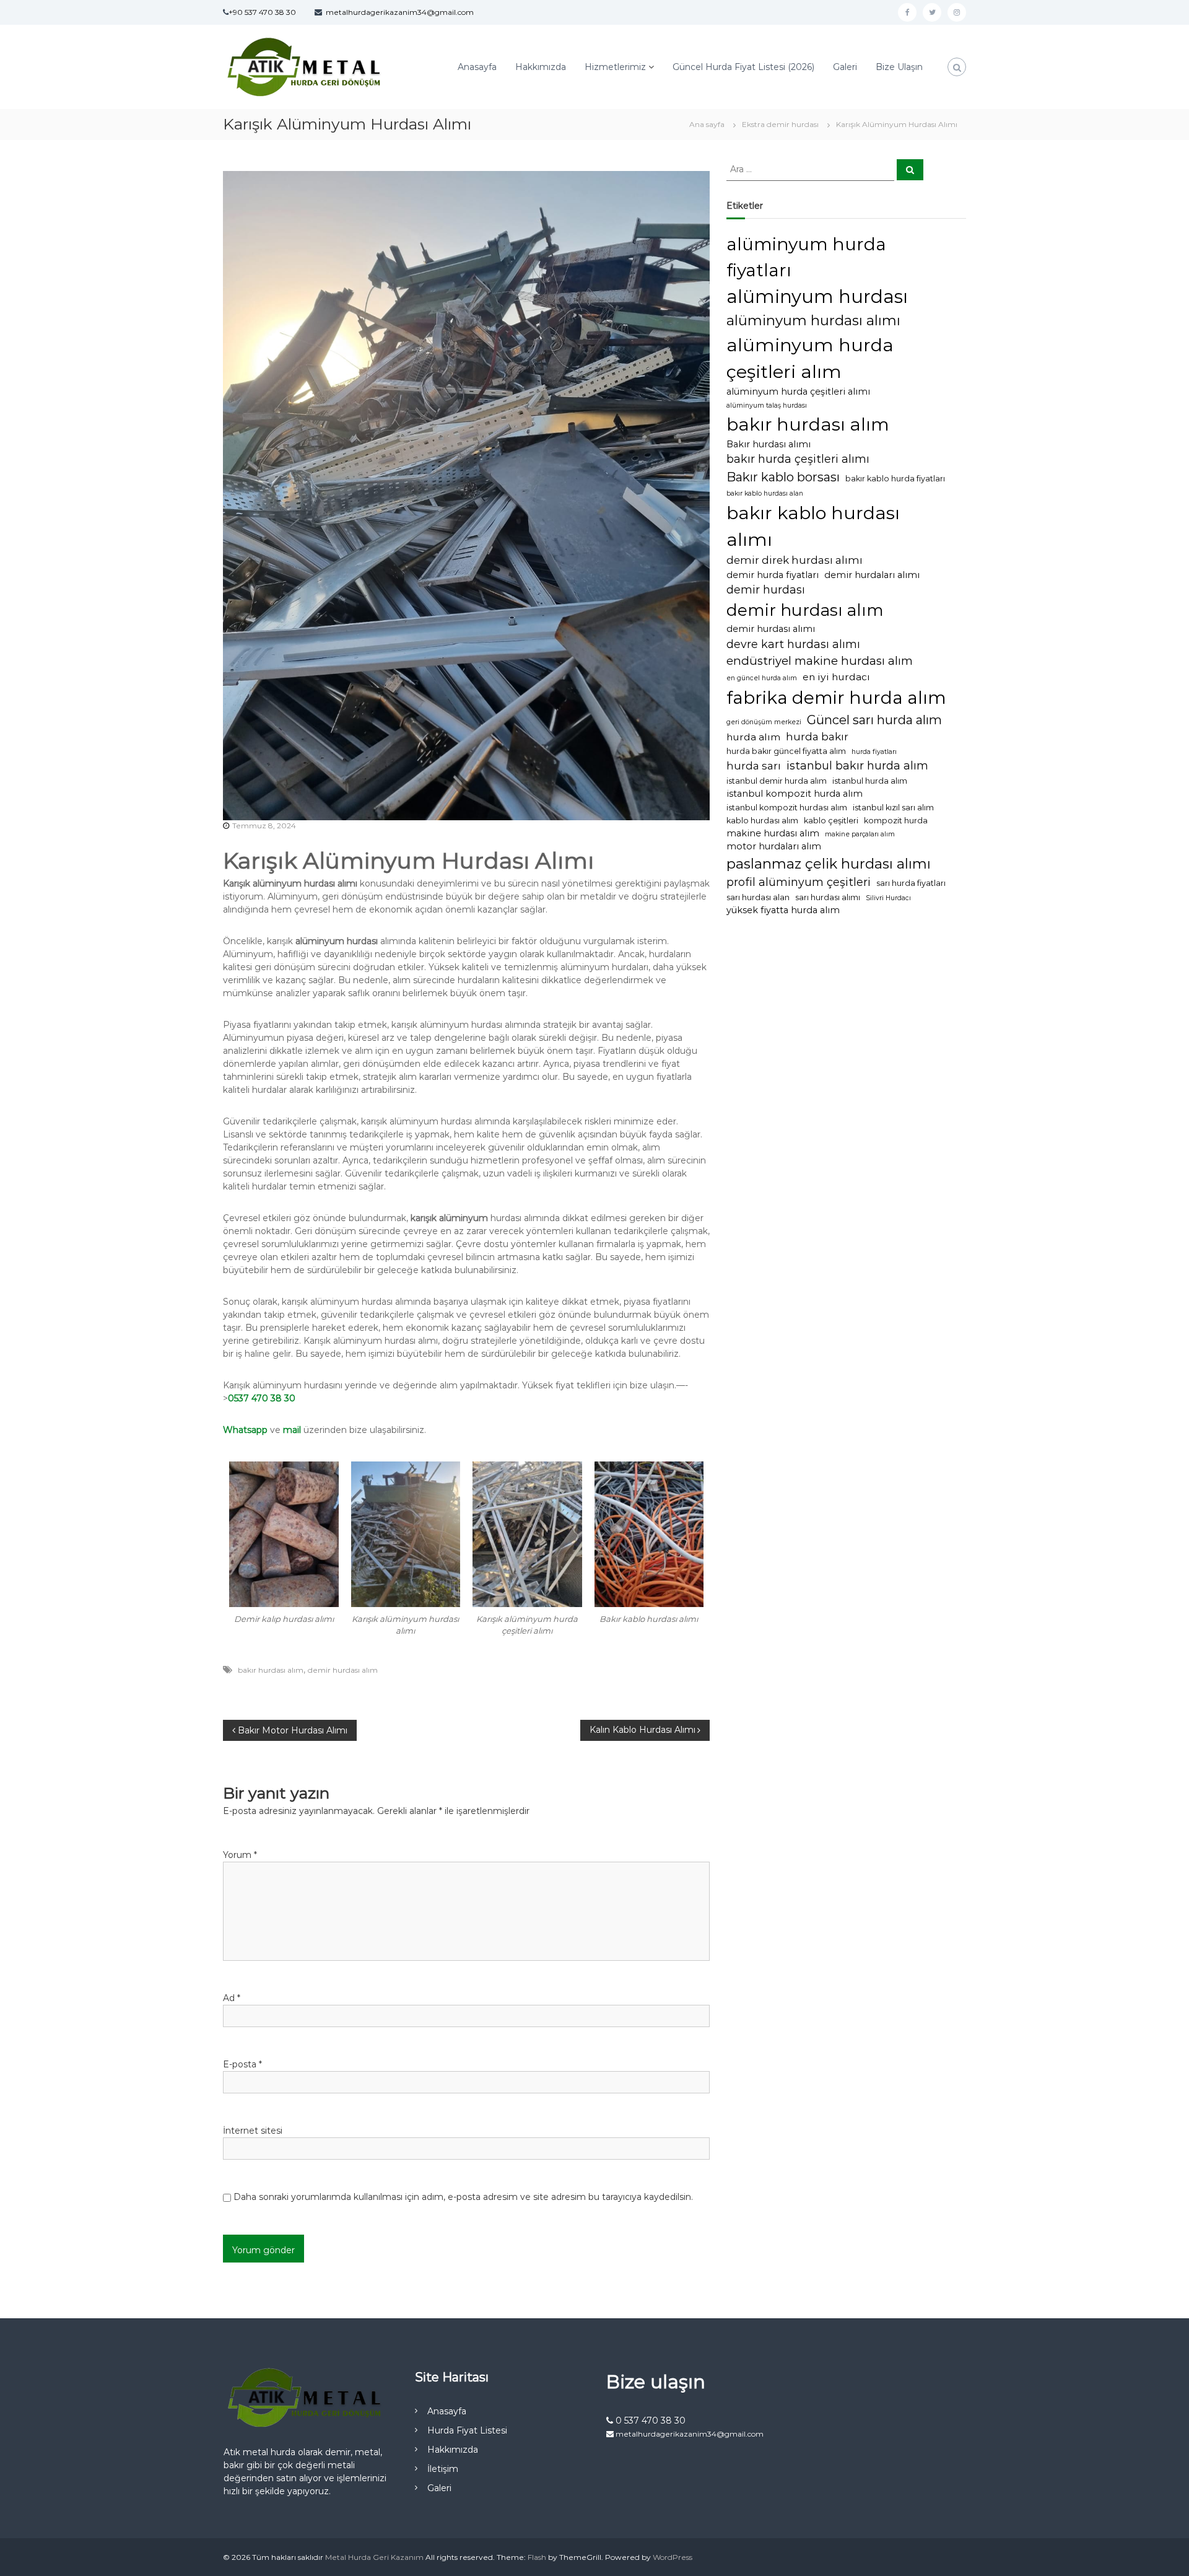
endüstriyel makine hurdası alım (820, 661)
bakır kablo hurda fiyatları (895, 479)
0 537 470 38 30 (649, 2420)
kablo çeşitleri (831, 821)
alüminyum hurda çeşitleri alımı (798, 392)
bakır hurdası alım (271, 1670)
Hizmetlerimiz (615, 67)
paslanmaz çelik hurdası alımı (829, 864)
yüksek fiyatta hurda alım (783, 910)
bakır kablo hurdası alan (765, 493)
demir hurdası (766, 589)
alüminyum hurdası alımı (813, 320)
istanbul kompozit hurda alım (795, 794)
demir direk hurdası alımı (795, 560)
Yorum (240, 1855)
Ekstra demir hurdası (780, 124)
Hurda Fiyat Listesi (467, 2430)
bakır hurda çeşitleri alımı (798, 459)
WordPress (673, 2557)
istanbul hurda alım (870, 781)
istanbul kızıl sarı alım (893, 808)
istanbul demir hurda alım (777, 781)
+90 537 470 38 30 (262, 12)
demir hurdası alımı (771, 629)
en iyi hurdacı (836, 677)
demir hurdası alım (343, 1670)
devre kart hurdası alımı (793, 644)
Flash (537, 2557)
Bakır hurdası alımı (769, 444)
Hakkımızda (541, 67)
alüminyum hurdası (817, 296)
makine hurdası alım (773, 833)
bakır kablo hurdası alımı (813, 526)
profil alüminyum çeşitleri (799, 882)
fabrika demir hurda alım (836, 698)
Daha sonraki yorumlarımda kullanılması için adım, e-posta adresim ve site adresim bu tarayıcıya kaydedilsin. (463, 2197)
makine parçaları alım (860, 834)
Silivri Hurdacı (888, 898)
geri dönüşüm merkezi (764, 722)
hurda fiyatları (874, 752)
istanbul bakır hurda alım (857, 765)
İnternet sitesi (253, 2131)
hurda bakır (817, 737)
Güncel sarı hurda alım (874, 720)
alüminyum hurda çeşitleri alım (810, 358)
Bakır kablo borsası (783, 477)
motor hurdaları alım (774, 846)
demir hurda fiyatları (773, 575)
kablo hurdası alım (762, 821)
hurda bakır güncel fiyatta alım (786, 751)
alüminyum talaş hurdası (767, 405)
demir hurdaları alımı (872, 575)
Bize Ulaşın (899, 67)
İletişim (443, 2469)
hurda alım (753, 737)
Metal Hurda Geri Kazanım (374, 2557)
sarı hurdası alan (758, 897)
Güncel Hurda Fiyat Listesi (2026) (743, 67)
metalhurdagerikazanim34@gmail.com (400, 12)
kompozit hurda (896, 821)
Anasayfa (477, 67)
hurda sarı (754, 766)
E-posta (242, 2064)
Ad (232, 1998)
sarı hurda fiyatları (911, 883)
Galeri (845, 67)
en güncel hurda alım (762, 678)
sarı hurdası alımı (828, 897)
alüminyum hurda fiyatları (806, 257)
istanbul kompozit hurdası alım (787, 808)
